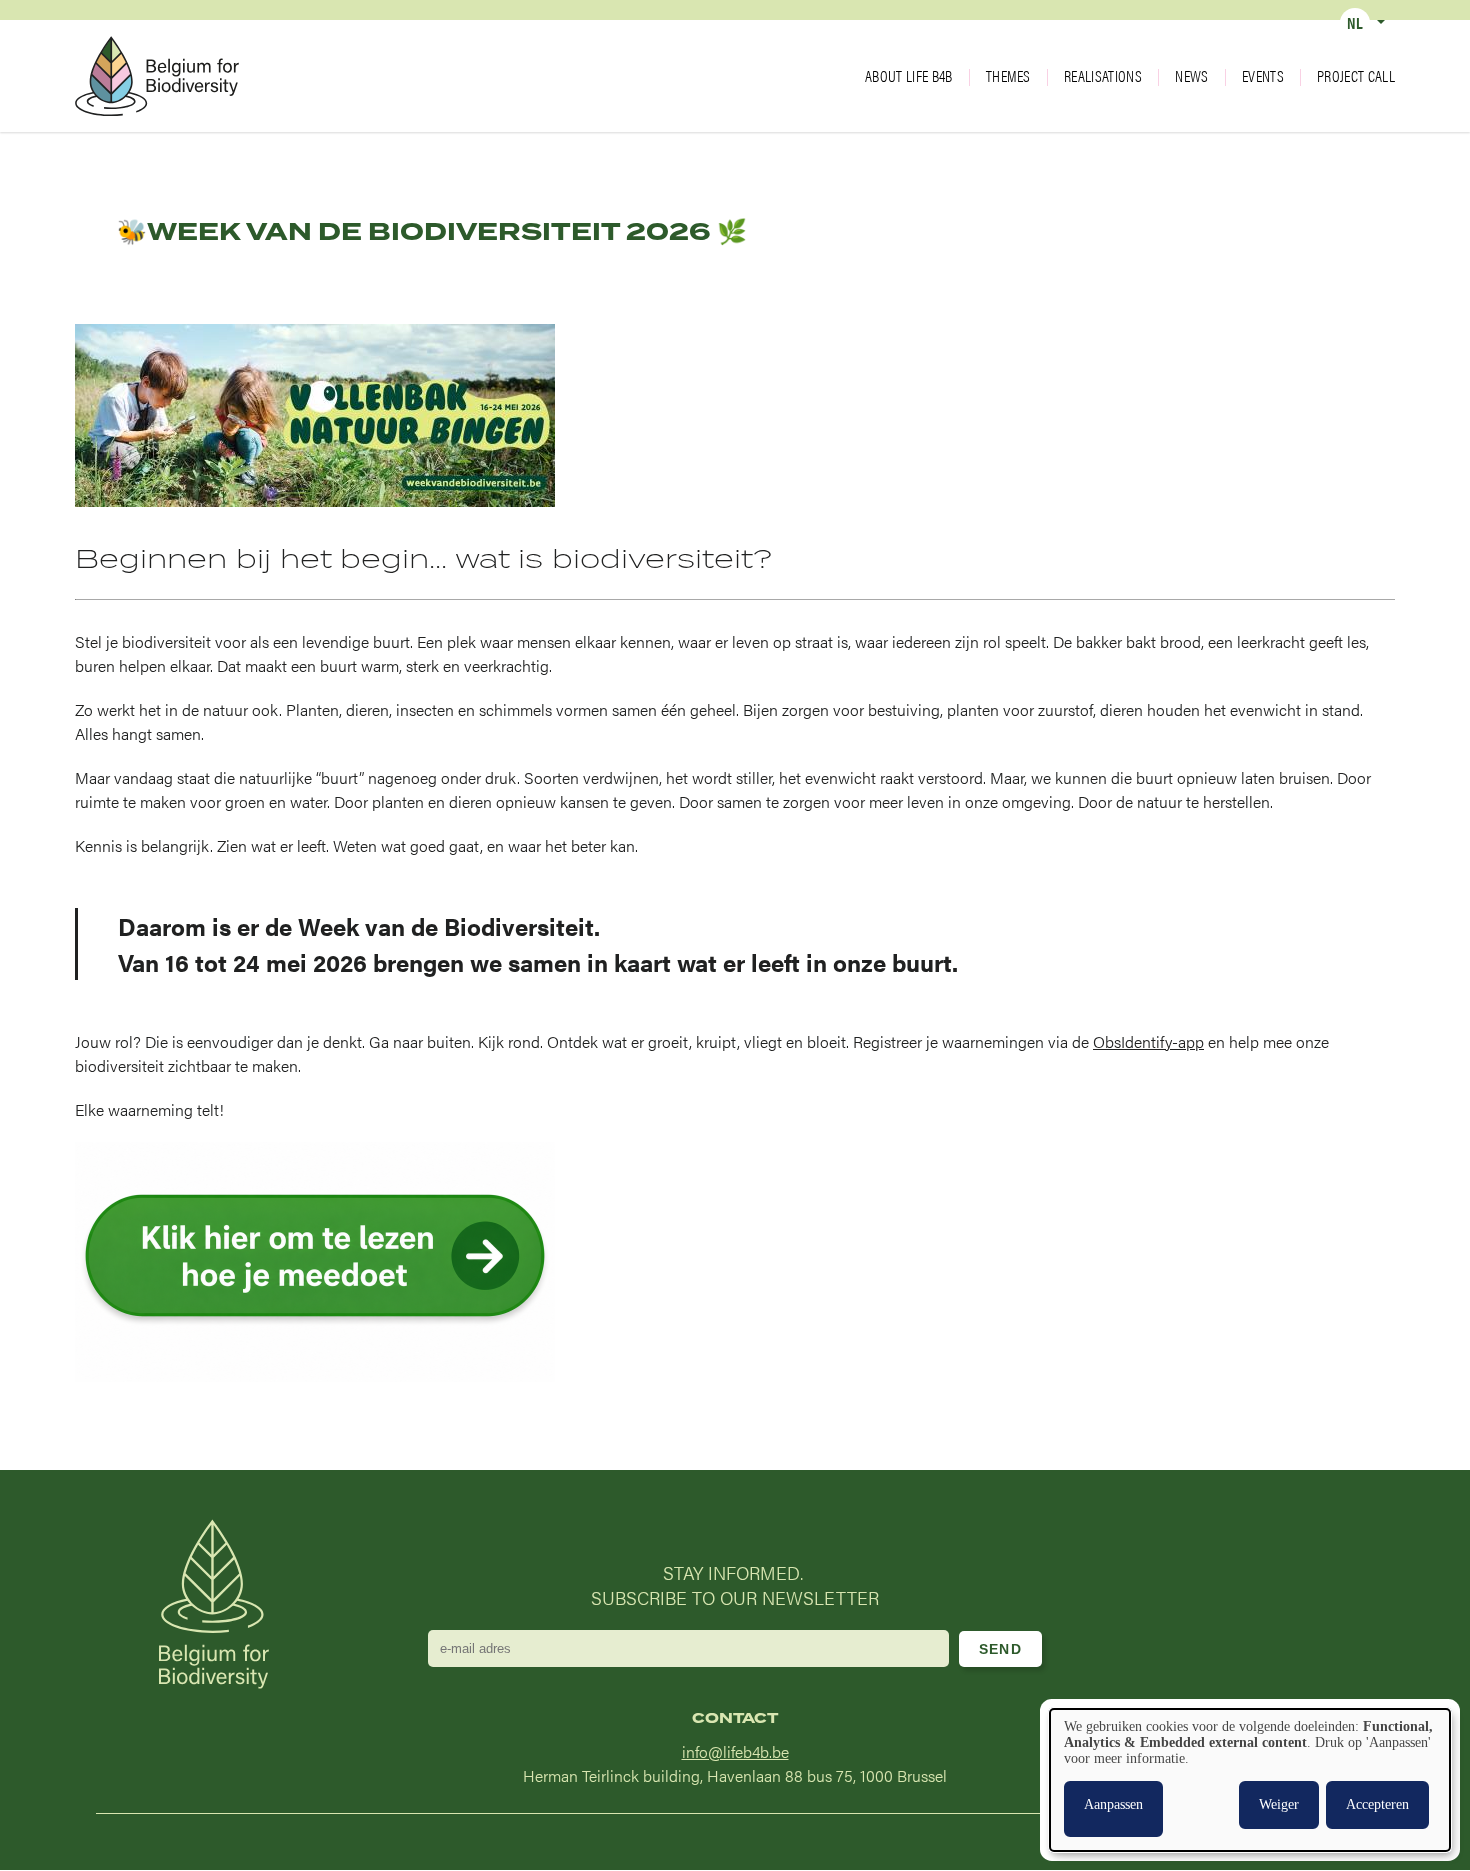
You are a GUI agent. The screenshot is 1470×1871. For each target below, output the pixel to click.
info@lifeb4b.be (735, 1751)
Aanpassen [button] (1113, 1804)
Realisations (1103, 76)
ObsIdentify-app (1148, 1041)
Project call (1356, 76)
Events (1263, 76)
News (1191, 76)
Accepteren (1377, 1804)
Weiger (1279, 1804)
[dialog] (1250, 1780)
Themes (1008, 76)
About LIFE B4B (908, 76)
